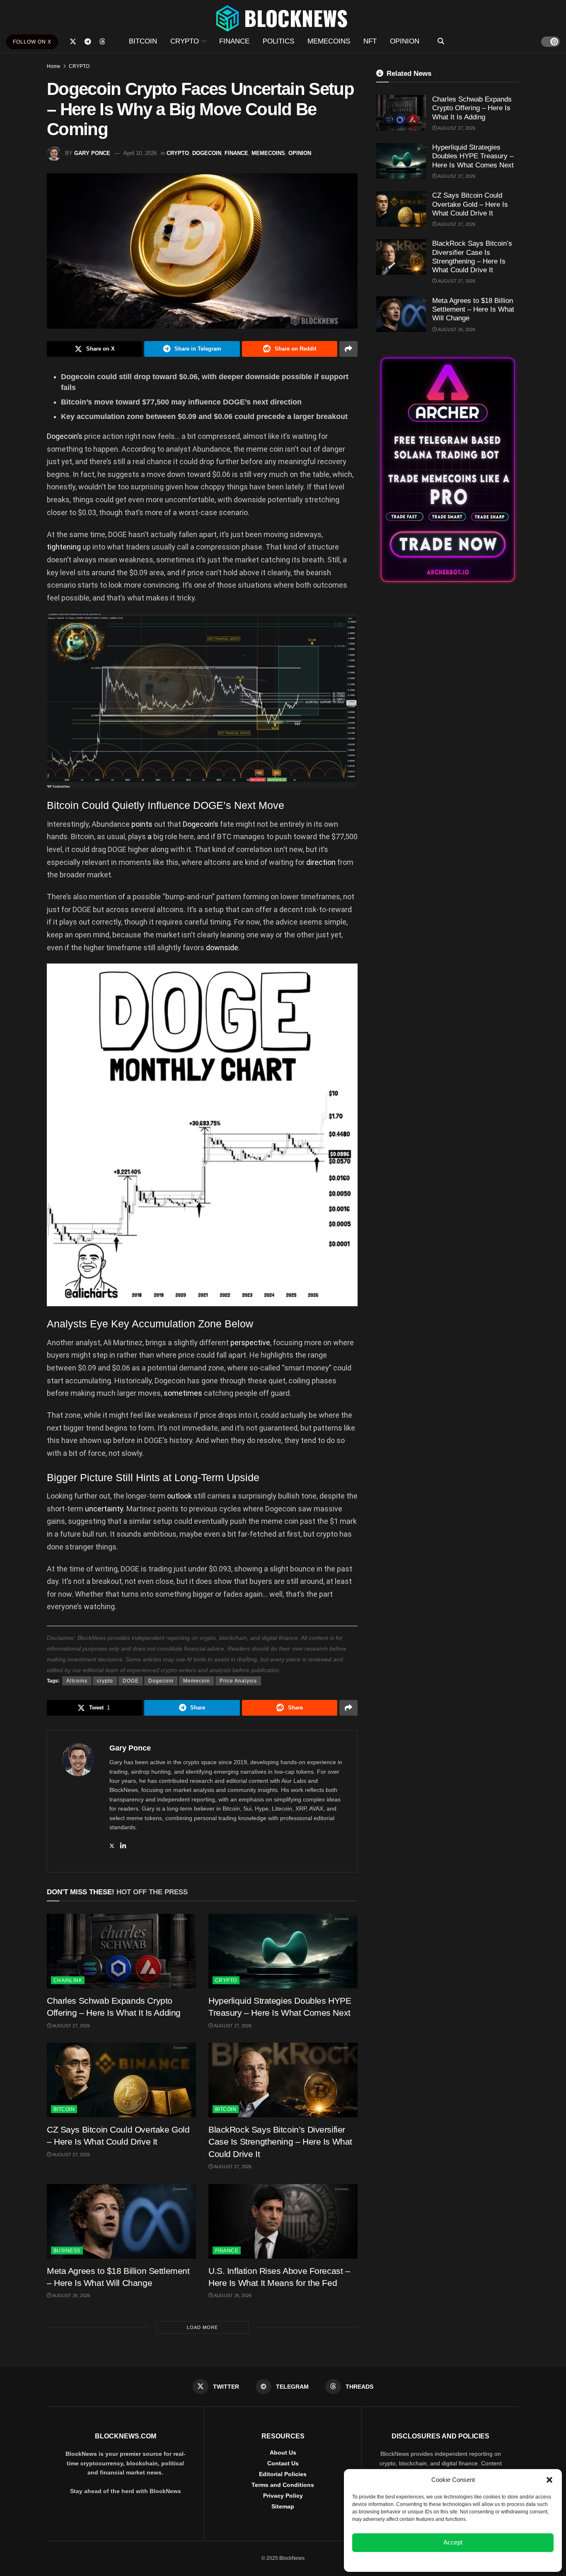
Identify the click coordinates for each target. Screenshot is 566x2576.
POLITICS (278, 41)
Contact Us (283, 2463)
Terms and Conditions (283, 2485)
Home (54, 66)
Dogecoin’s (65, 436)
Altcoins (77, 1681)
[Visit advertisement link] (448, 470)
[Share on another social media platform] (348, 349)
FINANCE (234, 41)
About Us (283, 2453)
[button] (549, 2480)
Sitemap (283, 2506)
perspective (250, 1342)
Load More (202, 2327)
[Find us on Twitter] (73, 42)
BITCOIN (143, 41)
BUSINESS (67, 2251)
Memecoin (197, 1681)
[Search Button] (441, 41)
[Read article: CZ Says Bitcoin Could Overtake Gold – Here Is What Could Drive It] (121, 2080)
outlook (179, 1496)
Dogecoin (161, 1681)
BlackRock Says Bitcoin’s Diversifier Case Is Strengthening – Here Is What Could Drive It (280, 2142)
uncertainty (104, 1509)
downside (222, 948)
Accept (453, 2542)
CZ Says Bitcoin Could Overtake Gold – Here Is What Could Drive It (470, 204)
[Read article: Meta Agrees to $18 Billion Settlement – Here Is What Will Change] (121, 2221)
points (142, 824)
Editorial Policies (283, 2474)
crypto (105, 1681)
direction (321, 862)
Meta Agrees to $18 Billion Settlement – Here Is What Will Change (473, 310)
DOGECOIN (207, 153)
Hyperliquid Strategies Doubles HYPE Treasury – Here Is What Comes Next (473, 156)
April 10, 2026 (140, 153)
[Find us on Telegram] (88, 42)
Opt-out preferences (428, 2561)
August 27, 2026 (71, 2026)
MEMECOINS (329, 41)
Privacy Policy (283, 2496)
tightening (64, 547)
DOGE (131, 1681)
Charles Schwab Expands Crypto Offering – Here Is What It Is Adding (472, 108)
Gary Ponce (92, 153)
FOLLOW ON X (32, 42)
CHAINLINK (68, 1980)
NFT (370, 41)
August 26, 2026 (71, 2295)
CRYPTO (185, 41)
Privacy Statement (475, 2561)
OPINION (405, 41)
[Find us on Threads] (102, 42)
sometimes (183, 1393)
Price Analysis (238, 1681)
